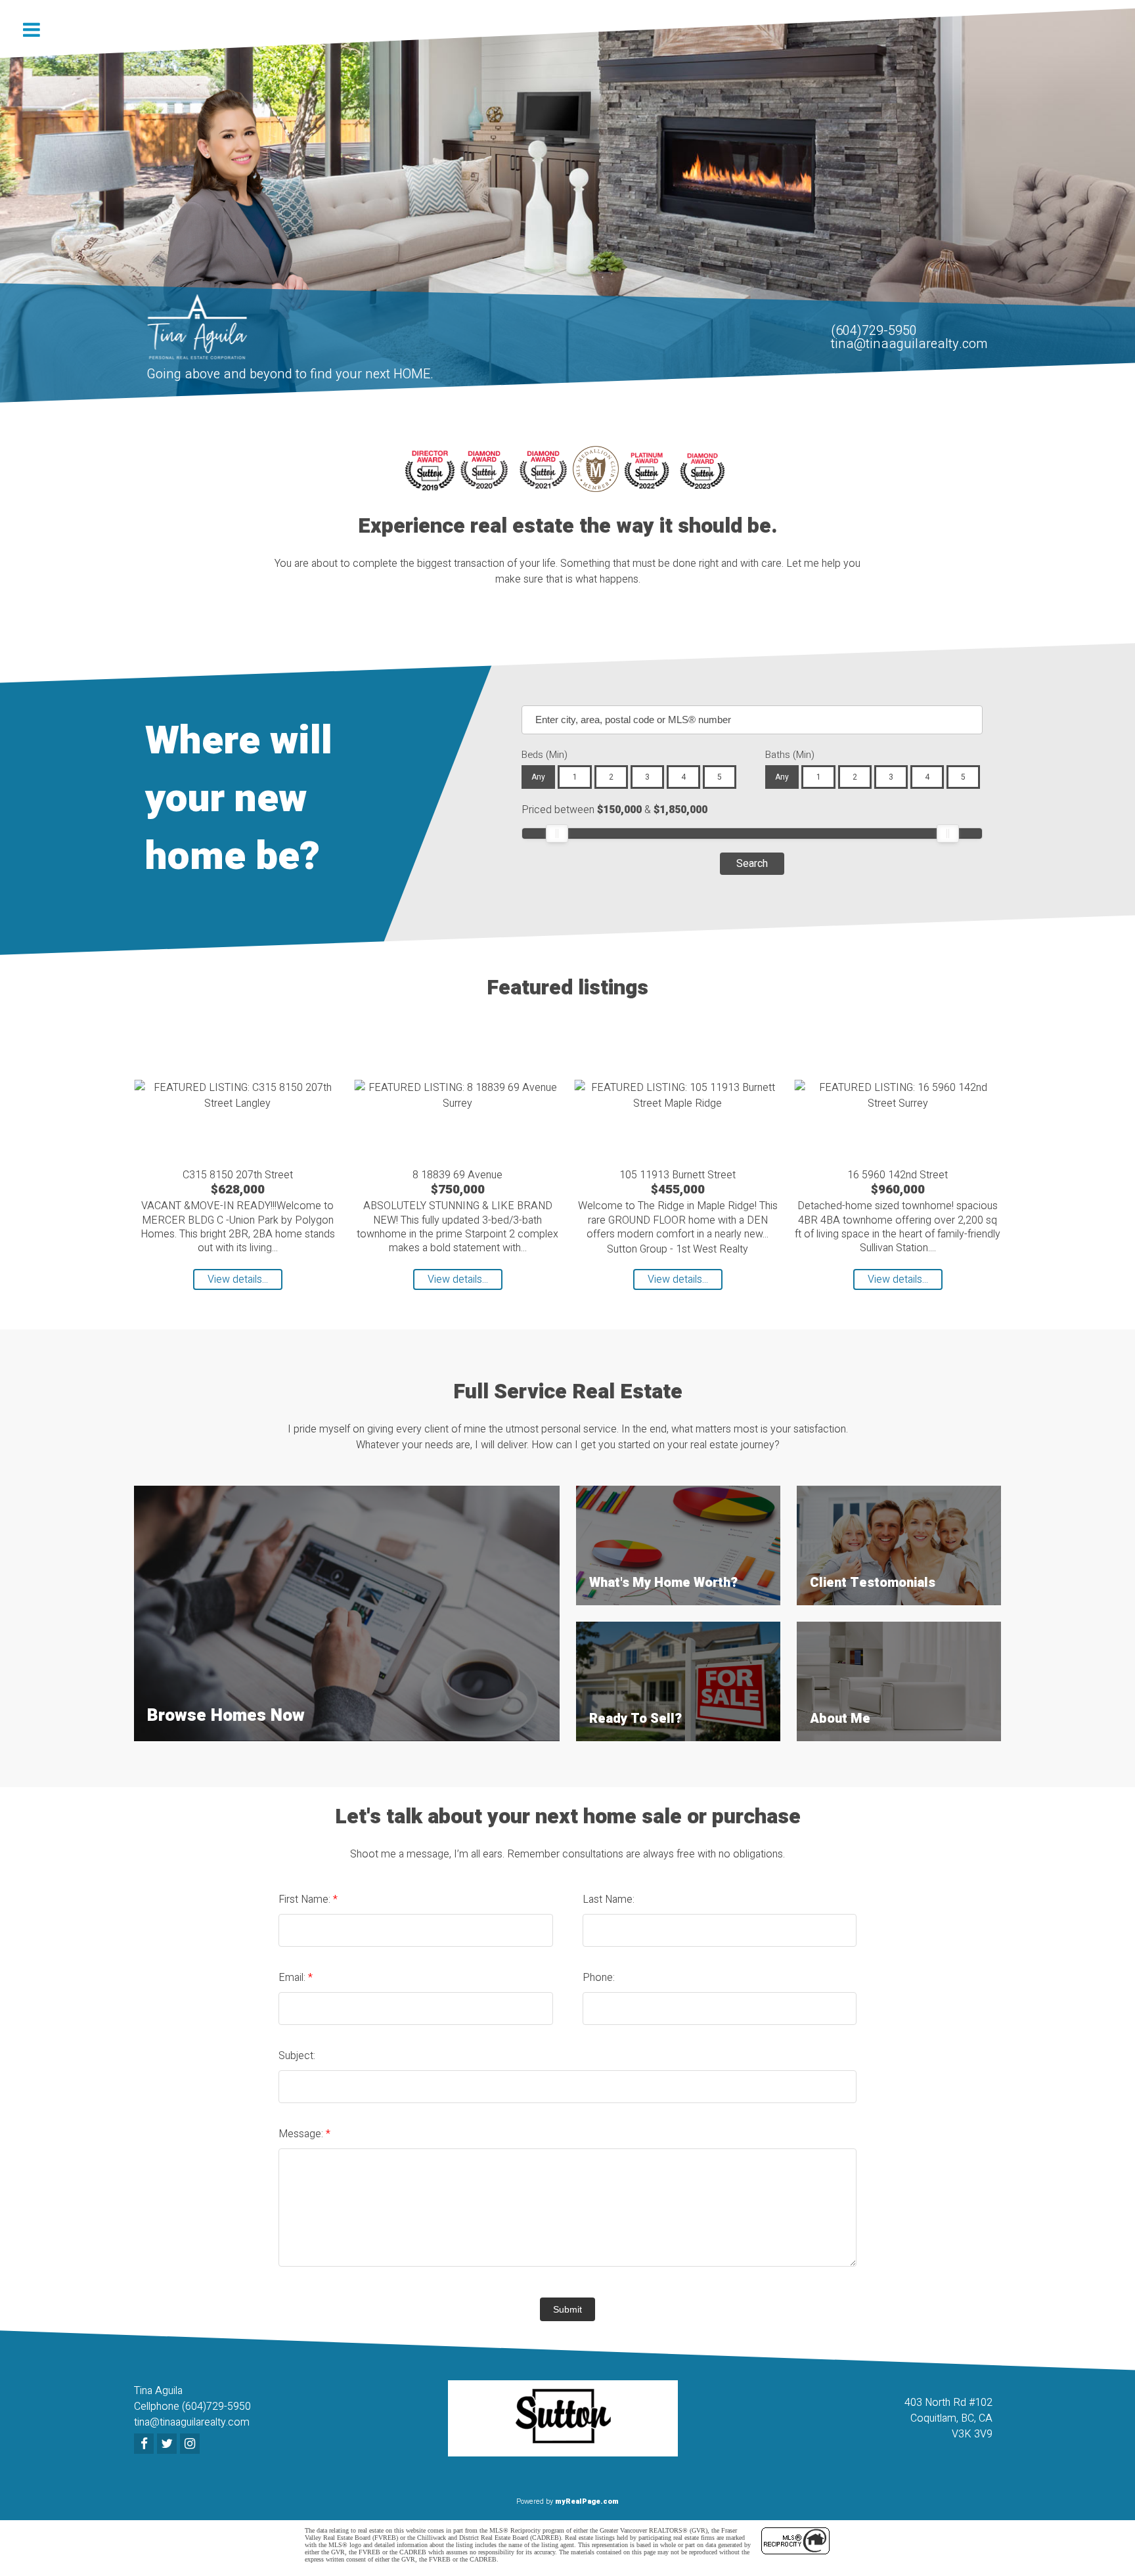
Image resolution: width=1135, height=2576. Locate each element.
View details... (238, 1279)
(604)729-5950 (874, 331)
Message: (302, 2134)
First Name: (306, 1899)
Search (752, 864)
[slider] (557, 833)
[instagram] (191, 2445)
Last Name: (609, 1899)
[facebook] (145, 2445)
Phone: (599, 1978)
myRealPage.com (587, 2501)
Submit (567, 2309)
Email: (293, 1978)
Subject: (297, 2056)
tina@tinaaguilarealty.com (909, 344)
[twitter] (168, 2445)
